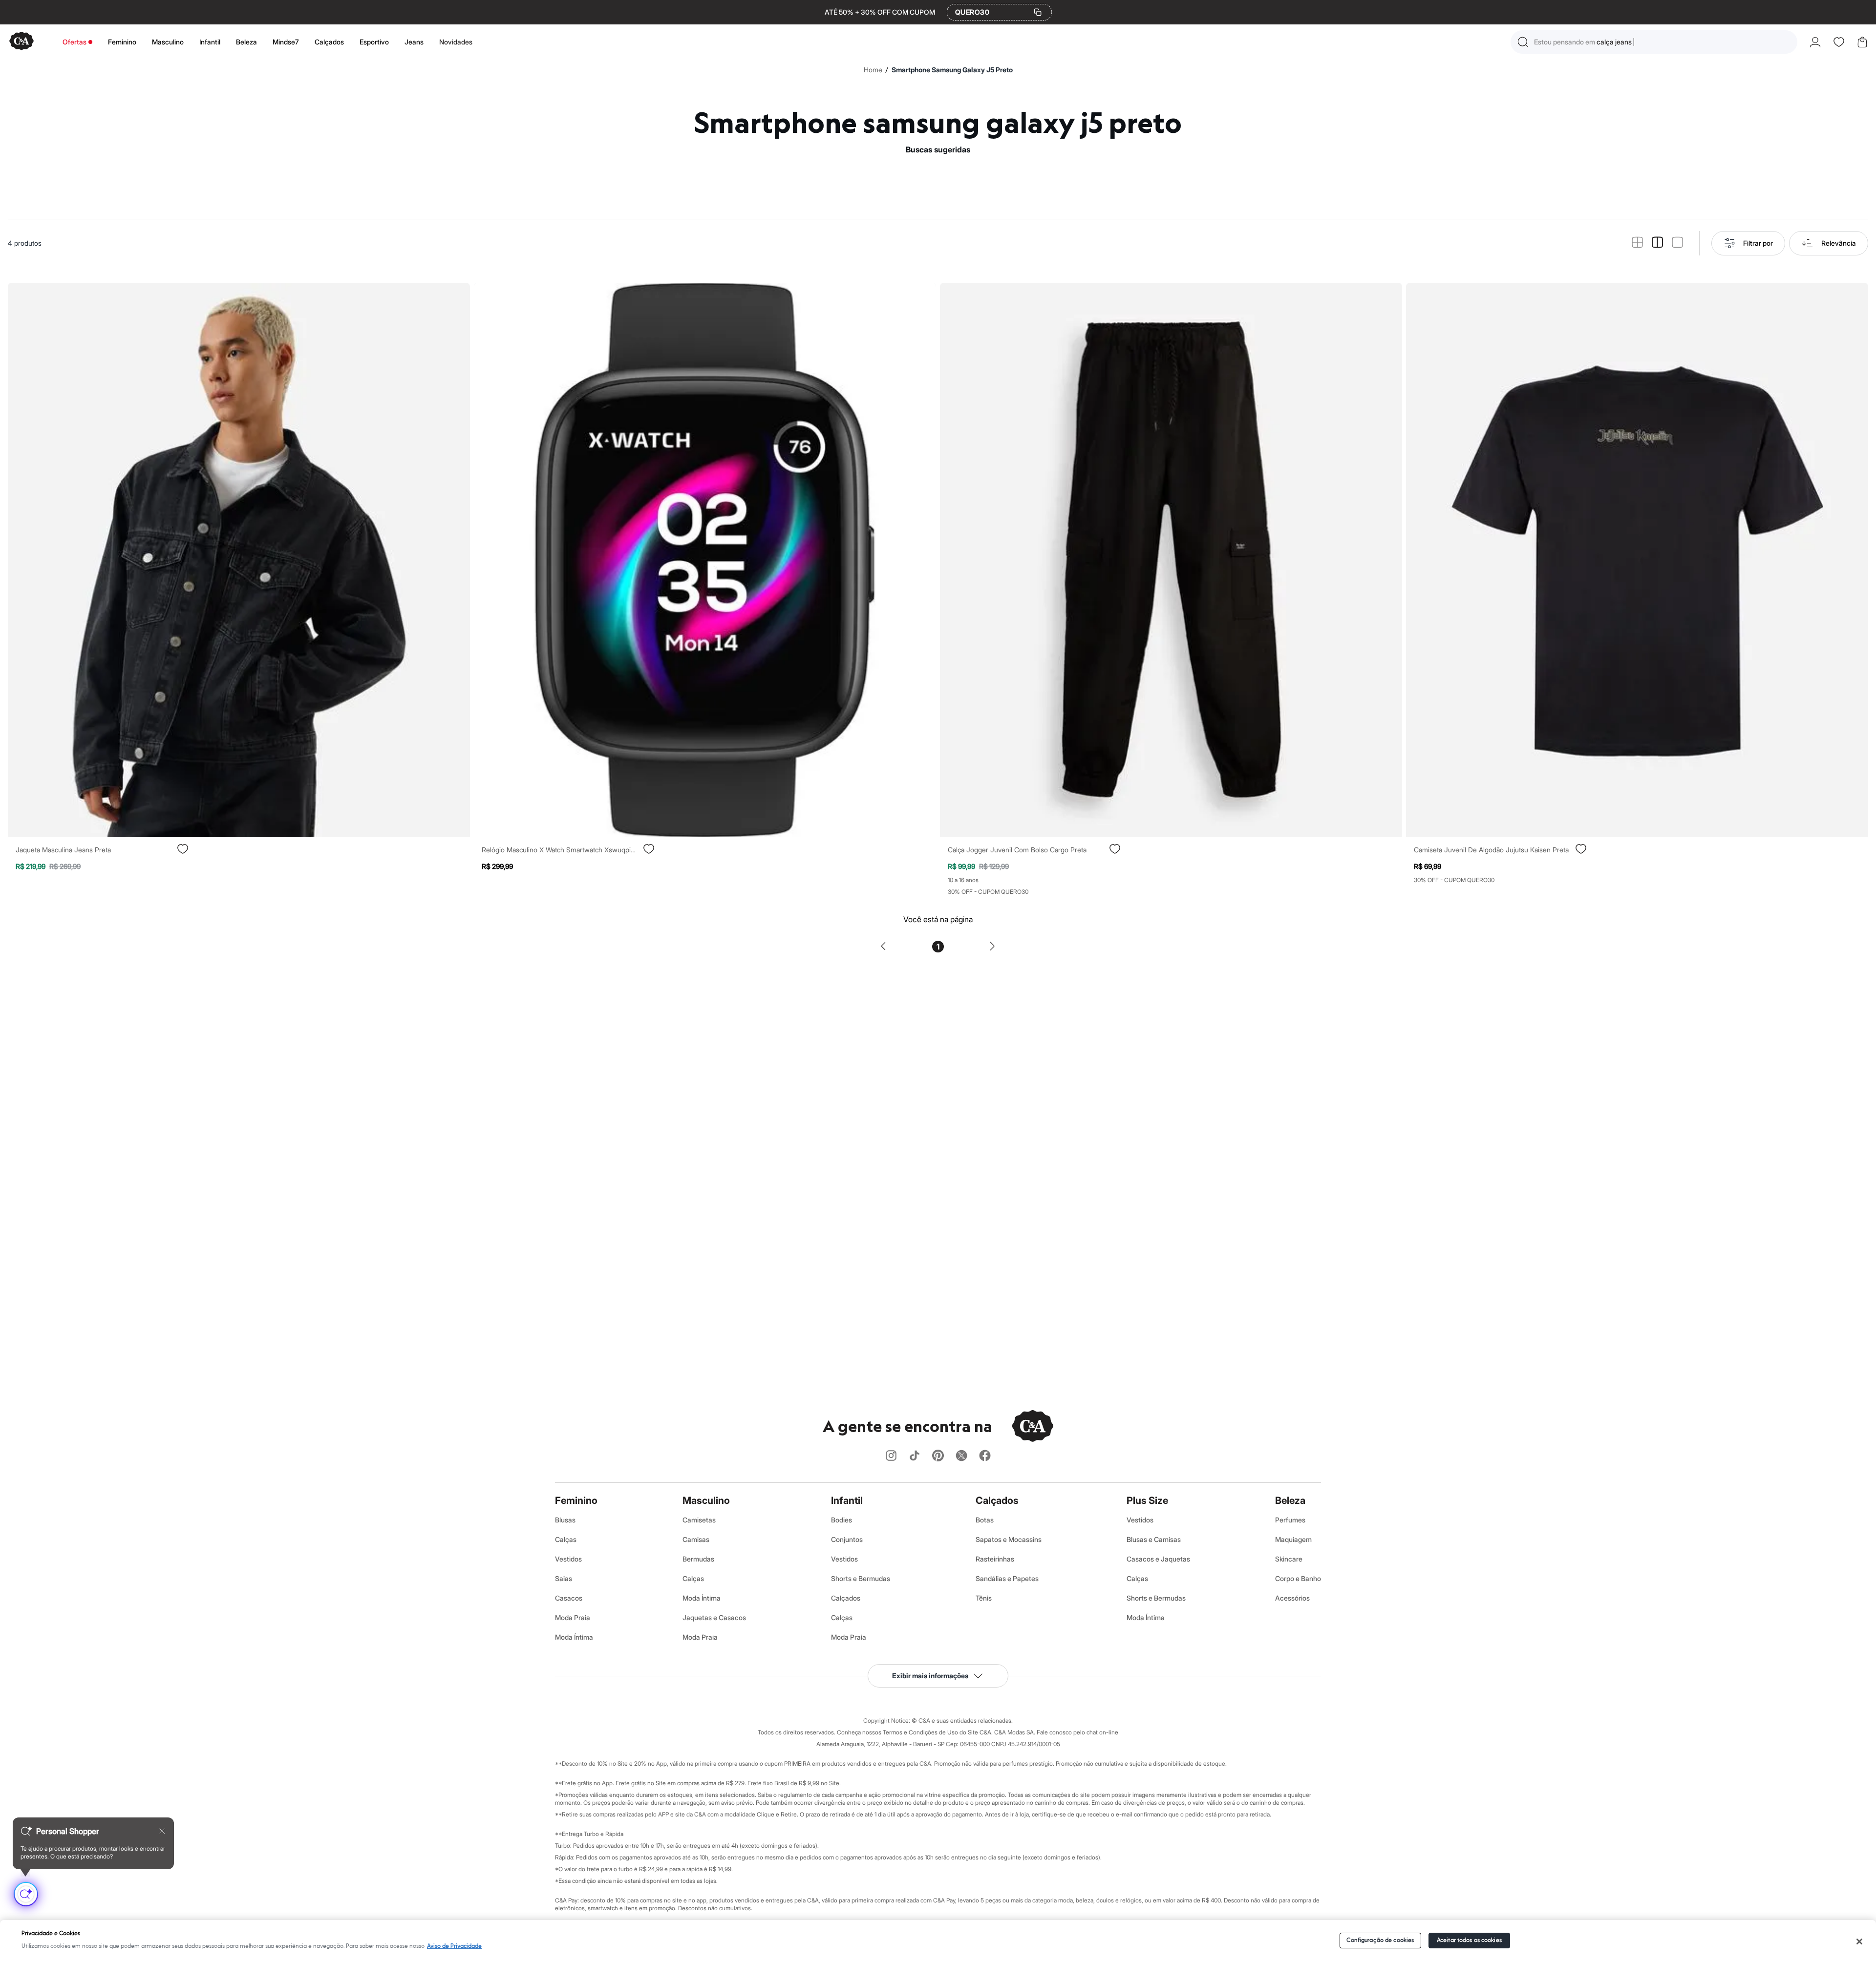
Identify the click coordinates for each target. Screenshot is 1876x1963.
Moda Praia (573, 1617)
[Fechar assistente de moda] (162, 1831)
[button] (1654, 42)
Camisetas (699, 1520)
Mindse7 (286, 42)
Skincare (1289, 1559)
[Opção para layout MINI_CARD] (1637, 243)
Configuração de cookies (1380, 1940)
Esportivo (374, 42)
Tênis (984, 1598)
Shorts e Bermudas (861, 1578)
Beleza (246, 42)
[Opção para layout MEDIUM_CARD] (1657, 243)
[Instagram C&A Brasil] (891, 1456)
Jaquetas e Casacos (714, 1617)
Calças (566, 1539)
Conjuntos (847, 1539)
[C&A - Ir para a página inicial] (21, 42)
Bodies (842, 1520)
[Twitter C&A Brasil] (961, 1456)
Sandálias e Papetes (1007, 1578)
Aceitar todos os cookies (1469, 1940)
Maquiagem (1293, 1539)
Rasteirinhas (995, 1559)
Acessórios (1292, 1598)
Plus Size (1147, 1500)
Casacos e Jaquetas (1158, 1559)
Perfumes (1290, 1520)
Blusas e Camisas (1154, 1539)
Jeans (414, 42)
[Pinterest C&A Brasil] (938, 1456)
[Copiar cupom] (1038, 12)
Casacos (569, 1598)
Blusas (565, 1520)
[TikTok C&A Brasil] (915, 1456)
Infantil (210, 42)
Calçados (329, 42)
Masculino (168, 42)
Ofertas (75, 42)
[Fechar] (1860, 1942)
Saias (564, 1578)
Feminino (122, 42)
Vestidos (568, 1559)
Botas (985, 1520)
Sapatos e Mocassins (1009, 1539)
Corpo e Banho (1298, 1578)
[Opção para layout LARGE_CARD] (1677, 243)
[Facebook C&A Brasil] (985, 1456)
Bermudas (698, 1559)
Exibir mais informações (930, 1676)
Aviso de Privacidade (454, 1946)
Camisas (696, 1539)
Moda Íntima (574, 1637)
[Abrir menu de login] (1815, 42)
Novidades (456, 42)
